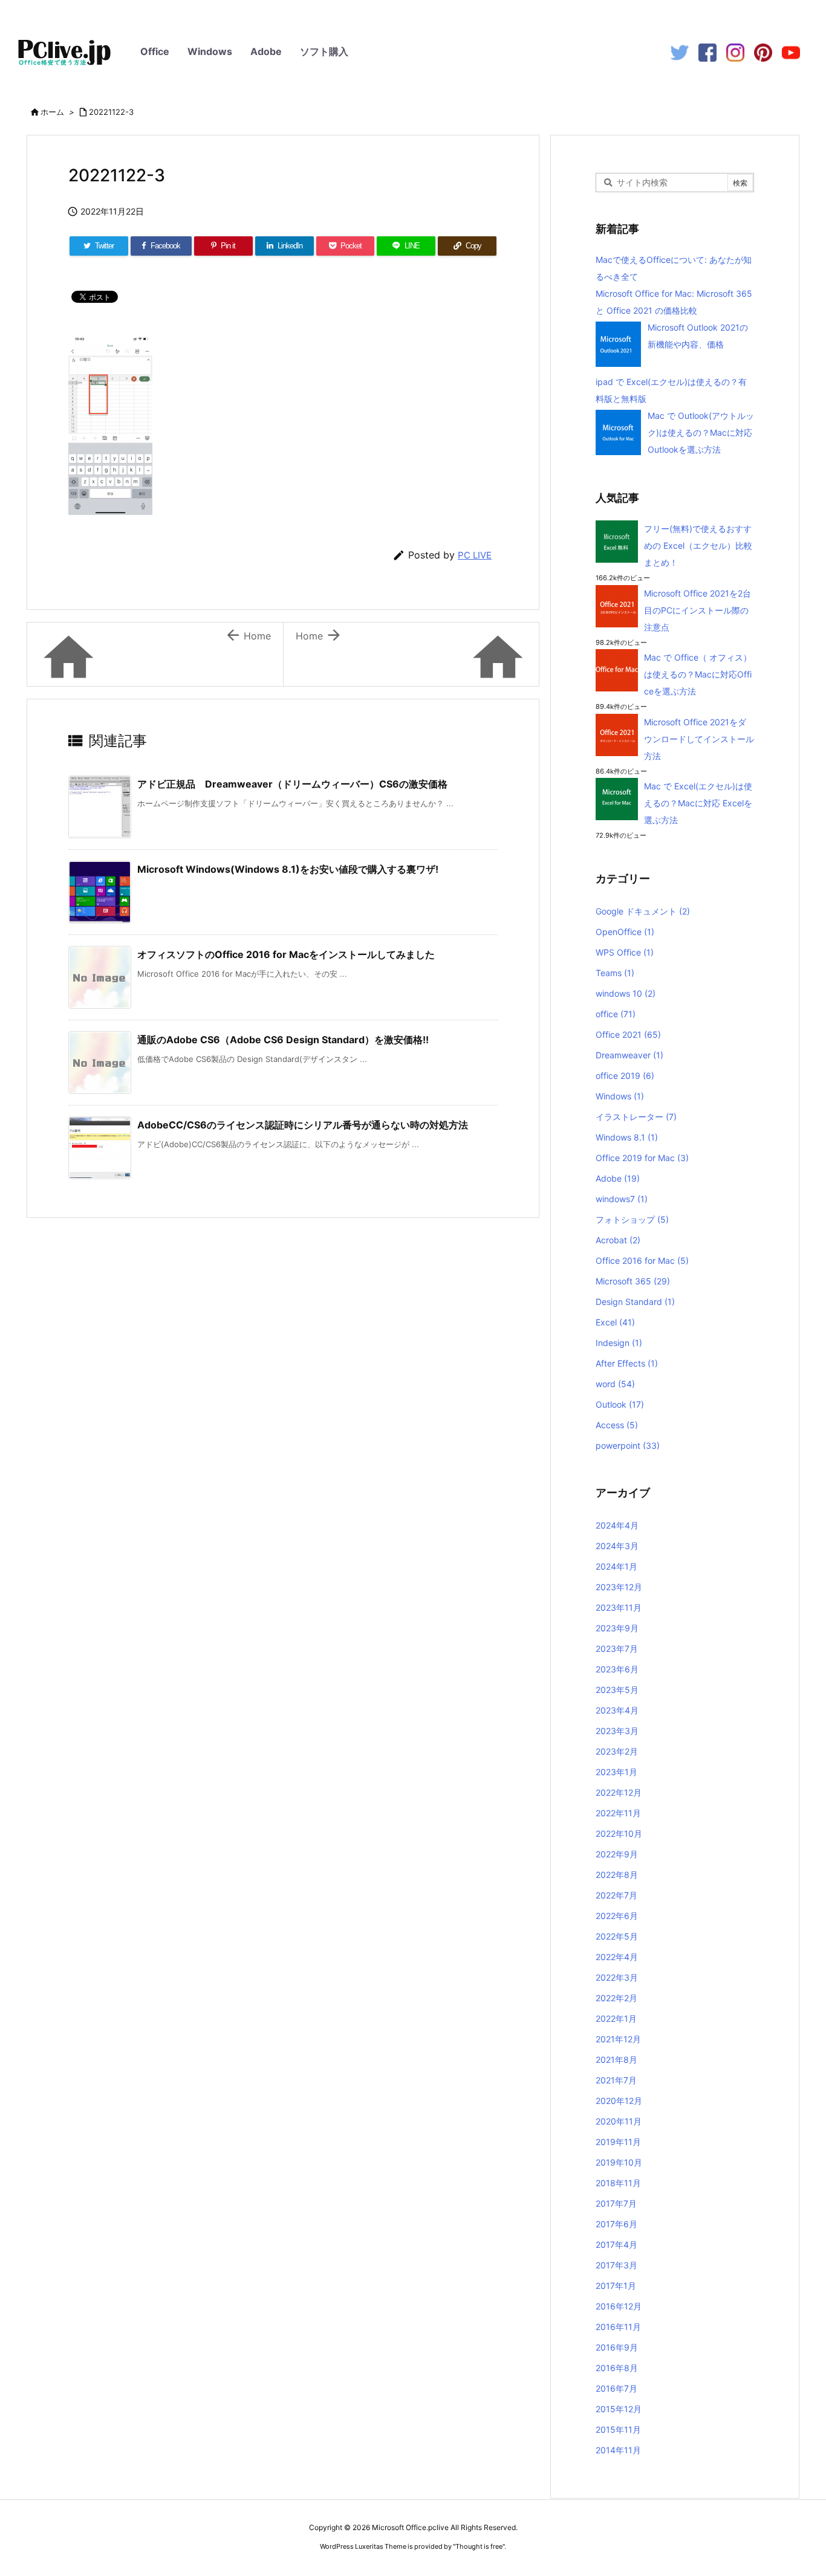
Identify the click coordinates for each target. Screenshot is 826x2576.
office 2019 (625, 1076)
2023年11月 (619, 1607)
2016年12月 (619, 2306)
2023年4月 (617, 1710)
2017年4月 (616, 2244)
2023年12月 (619, 1587)
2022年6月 (617, 1916)
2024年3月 (617, 1546)
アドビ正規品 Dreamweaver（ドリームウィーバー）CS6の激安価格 (292, 784)
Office (155, 51)
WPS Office (625, 952)
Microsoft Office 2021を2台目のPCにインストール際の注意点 (698, 610)
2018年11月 (618, 2183)
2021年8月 (616, 2060)
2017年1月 (616, 2286)
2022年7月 (616, 1895)
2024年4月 (617, 1525)
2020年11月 (619, 2121)
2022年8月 (617, 1875)
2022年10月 (619, 1833)
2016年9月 (617, 2347)
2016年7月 (616, 2388)
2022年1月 (616, 2018)
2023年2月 (617, 1751)
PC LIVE (475, 555)
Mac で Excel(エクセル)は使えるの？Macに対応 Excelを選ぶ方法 (698, 803)
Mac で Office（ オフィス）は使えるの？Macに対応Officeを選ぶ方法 (698, 674)
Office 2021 (628, 1034)
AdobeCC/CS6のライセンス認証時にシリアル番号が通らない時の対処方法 (303, 1125)
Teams (615, 973)
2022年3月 (617, 1977)
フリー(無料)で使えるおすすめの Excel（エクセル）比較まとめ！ (698, 545)
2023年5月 (617, 1690)
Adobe (266, 51)
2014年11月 (618, 2450)
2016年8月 (617, 2368)
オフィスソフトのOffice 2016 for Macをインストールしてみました (286, 954)
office (616, 1014)
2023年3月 (617, 1731)
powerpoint (628, 1445)
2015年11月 (618, 2429)
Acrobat (618, 1240)
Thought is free (479, 2546)
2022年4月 (617, 1957)
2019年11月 (618, 2142)
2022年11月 (618, 1813)
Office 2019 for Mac (642, 1158)
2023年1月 (616, 1772)
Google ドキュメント (643, 911)
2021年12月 (618, 2039)
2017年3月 (616, 2265)
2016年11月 (618, 2327)
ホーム (52, 112)
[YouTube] (791, 52)
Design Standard (635, 1302)
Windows (210, 51)
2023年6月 (617, 1669)
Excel (615, 1322)
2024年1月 (616, 1566)
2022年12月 (619, 1792)
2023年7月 (617, 1649)
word (615, 1384)
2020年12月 (619, 2101)
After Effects (627, 1363)
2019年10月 (619, 2162)
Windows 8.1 (627, 1137)
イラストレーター (636, 1117)
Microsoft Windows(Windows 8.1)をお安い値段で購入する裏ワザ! (288, 869)
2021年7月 (616, 2080)
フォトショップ (632, 1219)
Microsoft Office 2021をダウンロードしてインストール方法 (699, 739)
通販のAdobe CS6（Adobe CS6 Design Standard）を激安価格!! (283, 1040)
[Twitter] (680, 52)
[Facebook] (707, 52)
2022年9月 (617, 1854)
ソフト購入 (324, 51)
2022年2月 (616, 1998)
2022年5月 (617, 1936)
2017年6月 (616, 2224)
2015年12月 (619, 2409)
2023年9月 (617, 1628)
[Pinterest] (763, 52)
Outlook (620, 1404)
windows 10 (626, 993)
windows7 (622, 1199)
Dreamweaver (629, 1055)
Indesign (619, 1343)
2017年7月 (616, 2203)
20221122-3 (111, 112)
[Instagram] (735, 52)
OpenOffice (625, 932)
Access (617, 1425)
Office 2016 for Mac (642, 1260)
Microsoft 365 (633, 1281)
